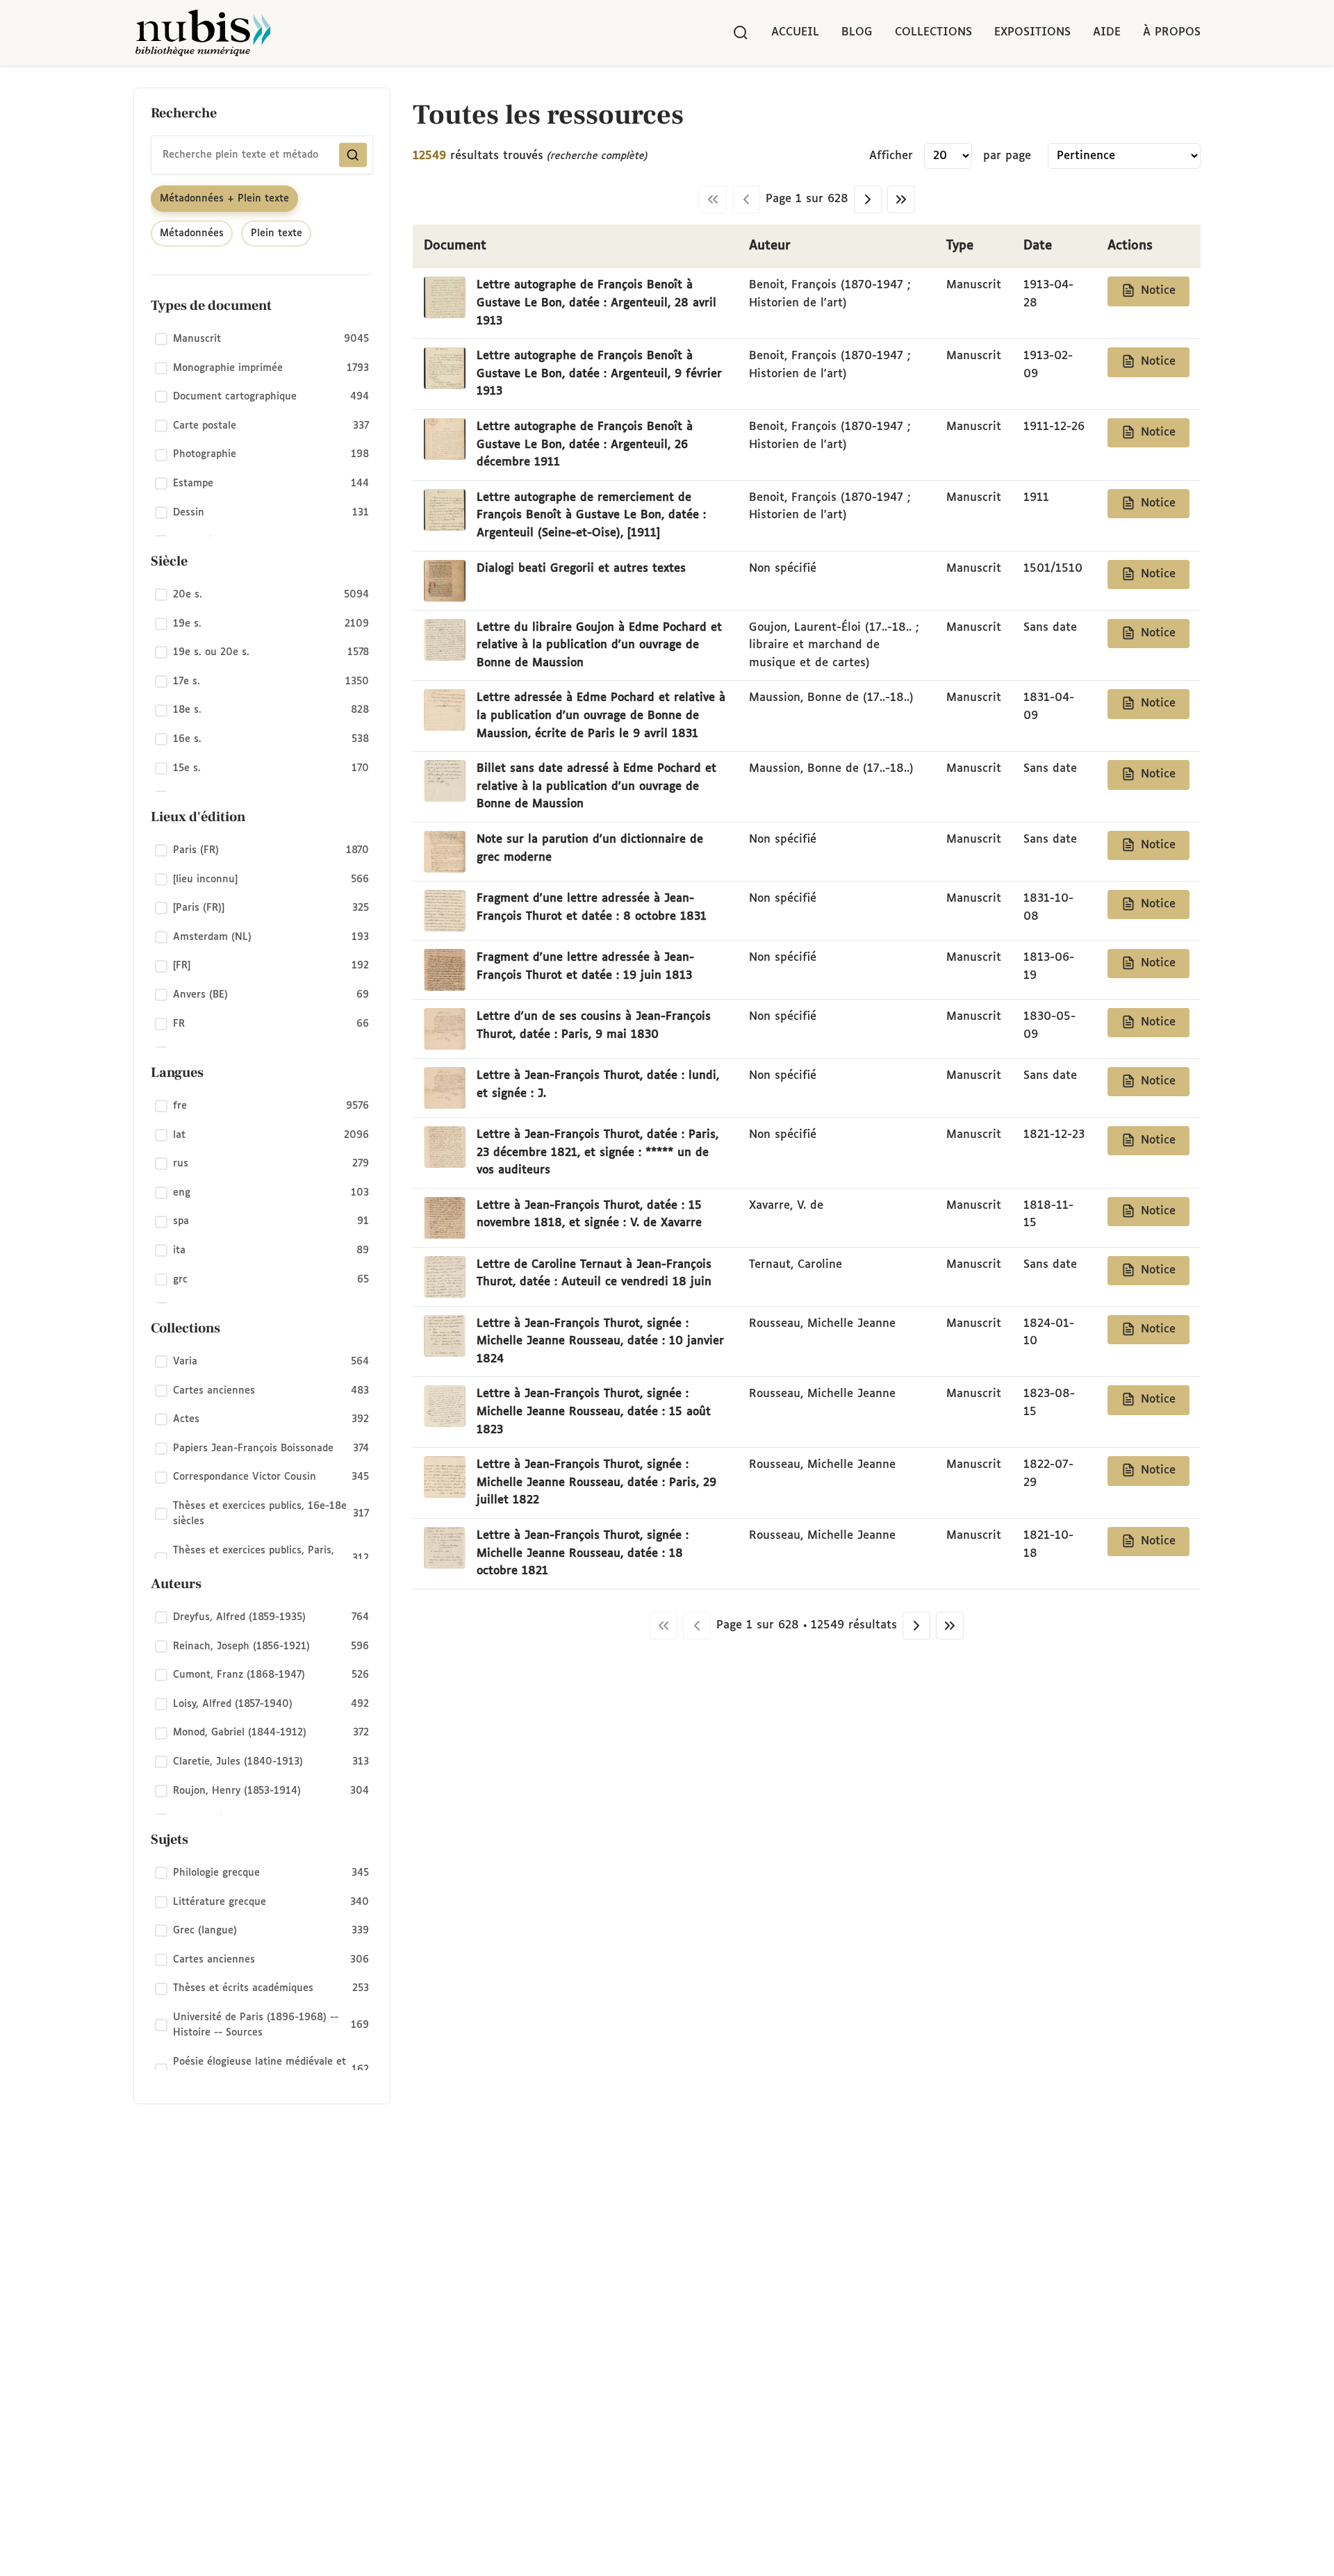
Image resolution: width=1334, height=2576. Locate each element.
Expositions (1032, 32)
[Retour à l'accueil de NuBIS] (203, 33)
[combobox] (262, 155)
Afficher (891, 156)
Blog (857, 32)
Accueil (795, 32)
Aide (1107, 32)
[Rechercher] (741, 33)
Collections (933, 32)
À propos (1172, 32)
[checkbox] (262, 340)
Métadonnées (192, 233)
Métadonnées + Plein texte (224, 199)
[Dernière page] (901, 199)
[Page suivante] (868, 199)
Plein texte (277, 233)
